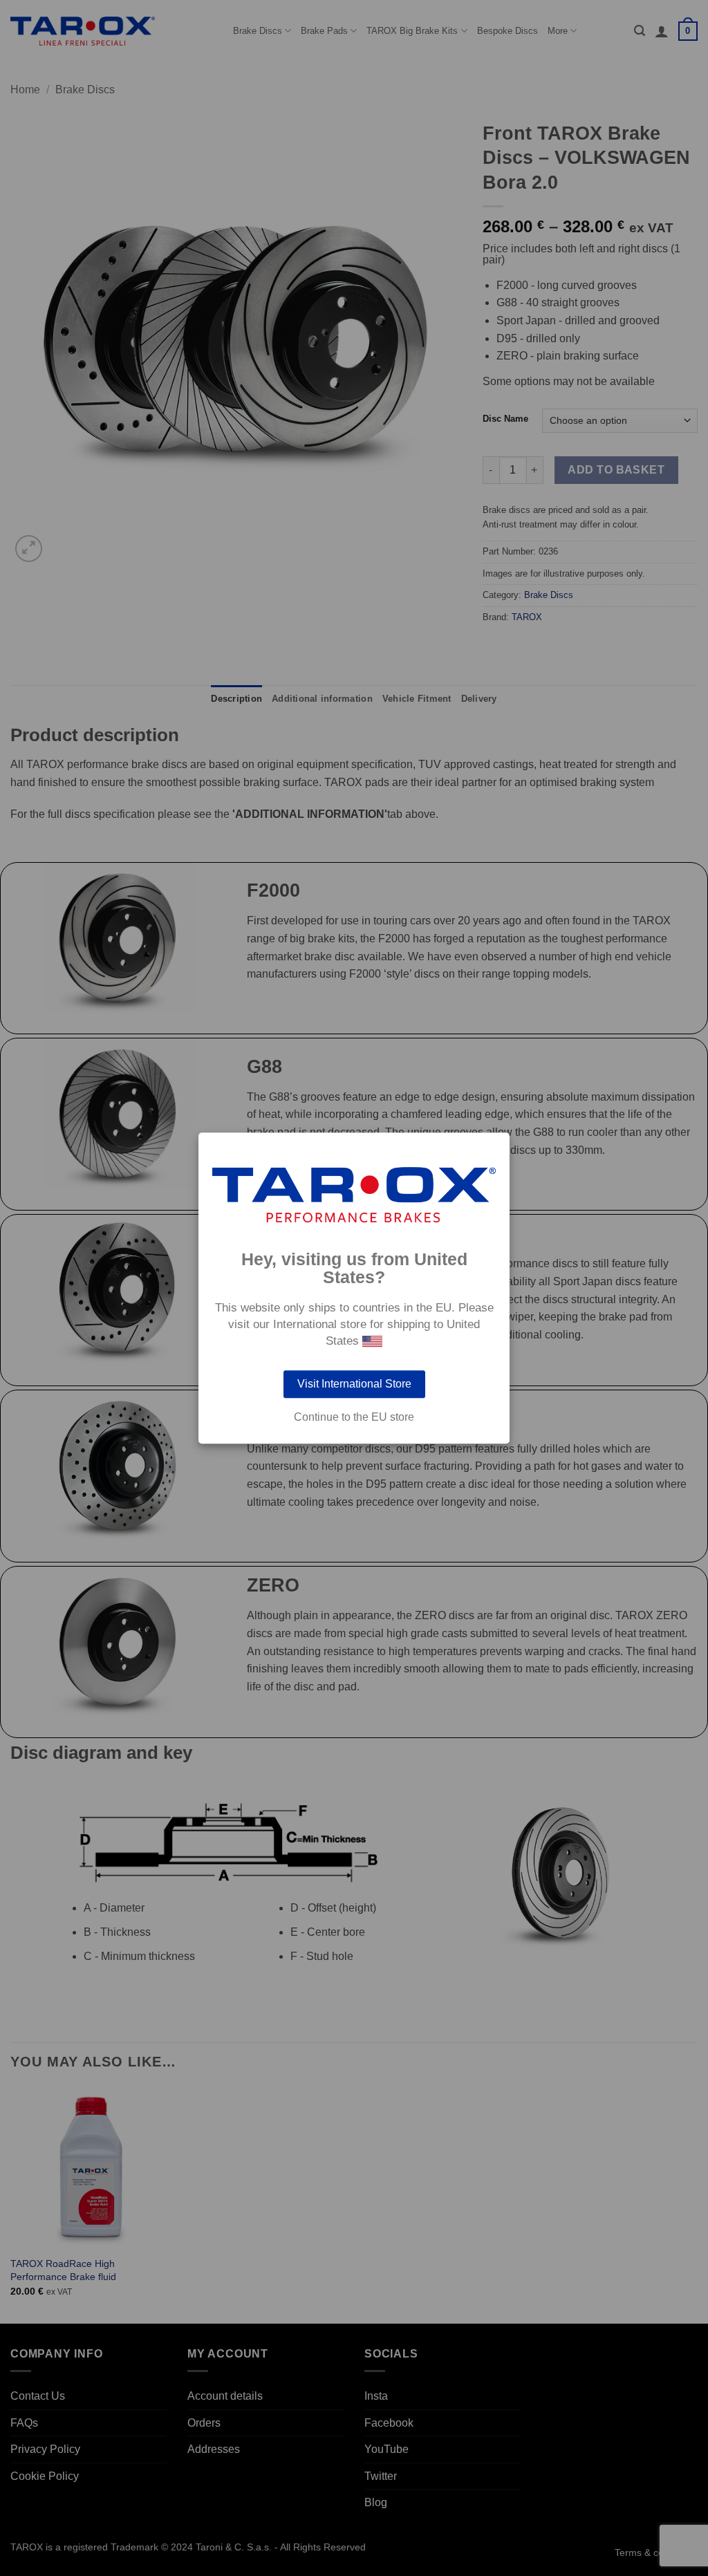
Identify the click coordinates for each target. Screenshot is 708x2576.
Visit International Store (354, 1384)
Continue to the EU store (354, 1417)
